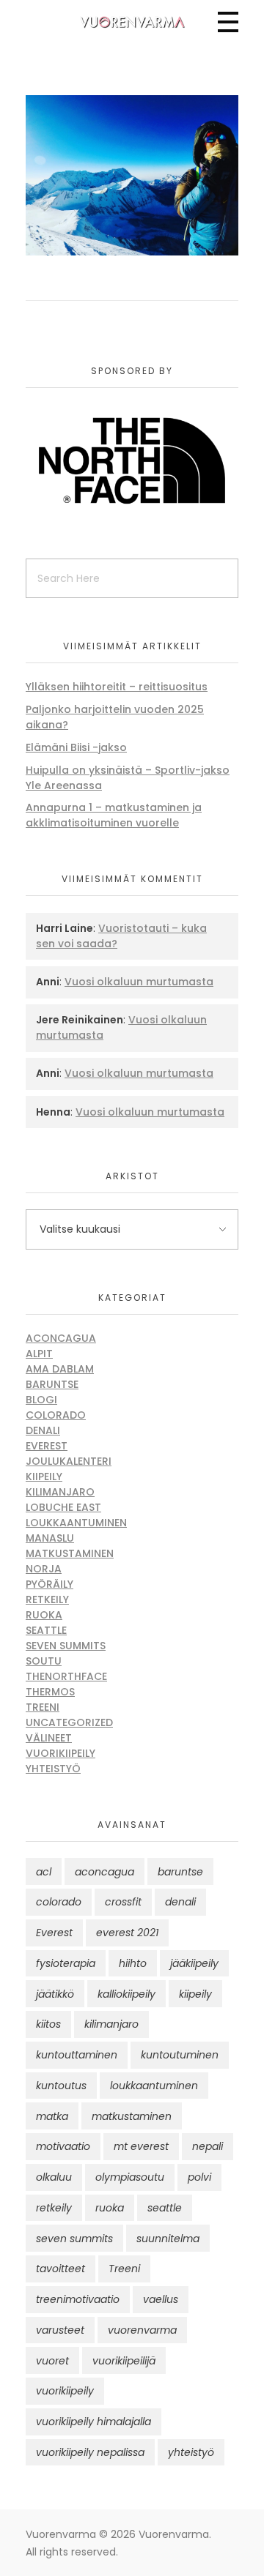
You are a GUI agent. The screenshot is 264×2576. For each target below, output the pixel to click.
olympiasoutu (130, 2177)
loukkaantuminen (154, 2086)
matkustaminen (132, 2116)
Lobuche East (63, 1507)
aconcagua (104, 1872)
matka (52, 2116)
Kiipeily (44, 1476)
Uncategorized (69, 1722)
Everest (47, 1446)
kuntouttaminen (77, 2055)
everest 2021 (127, 1933)
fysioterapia (66, 1963)
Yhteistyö (53, 1769)
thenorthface (66, 1676)
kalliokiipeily (126, 1994)
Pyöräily (49, 1584)
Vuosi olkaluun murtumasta (139, 982)
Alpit (39, 1354)
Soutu (44, 1661)
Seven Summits (66, 1646)
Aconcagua (61, 1338)
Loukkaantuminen (76, 1523)
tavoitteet (60, 2269)
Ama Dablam (60, 1369)
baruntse (180, 1872)
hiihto (133, 1963)
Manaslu (50, 1538)
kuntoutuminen (180, 2055)
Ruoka (44, 1615)
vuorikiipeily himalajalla (93, 2422)
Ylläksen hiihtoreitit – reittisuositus (117, 687)
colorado (59, 1902)
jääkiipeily (194, 1963)
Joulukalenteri (69, 1461)
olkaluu (54, 2177)
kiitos (48, 2024)
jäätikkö (55, 1994)
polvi (199, 2177)
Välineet (49, 1738)
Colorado (56, 1415)
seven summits (74, 2239)
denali (180, 1902)
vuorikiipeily (65, 2391)
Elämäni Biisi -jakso (76, 747)
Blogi (41, 1400)
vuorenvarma (142, 2330)
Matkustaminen (70, 1553)
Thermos (50, 1692)
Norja (44, 1569)
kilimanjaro (111, 2024)
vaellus (161, 2299)
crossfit (123, 1902)
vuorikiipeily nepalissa (90, 2452)
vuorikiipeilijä (124, 2361)
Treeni (43, 1707)
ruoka (110, 2208)
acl (44, 1872)
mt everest (141, 2146)
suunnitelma (168, 2239)
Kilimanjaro (60, 1492)
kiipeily (195, 1994)
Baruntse (52, 1384)
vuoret (52, 2361)
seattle (165, 2208)
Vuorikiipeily (60, 1753)
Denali (43, 1430)
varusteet (60, 2330)
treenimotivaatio (78, 2299)
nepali (208, 2146)
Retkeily (47, 1599)
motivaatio (63, 2146)
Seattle (46, 1630)
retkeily (54, 2208)
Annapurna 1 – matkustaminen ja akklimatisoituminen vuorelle (114, 815)
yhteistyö (191, 2452)
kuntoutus (61, 2086)
